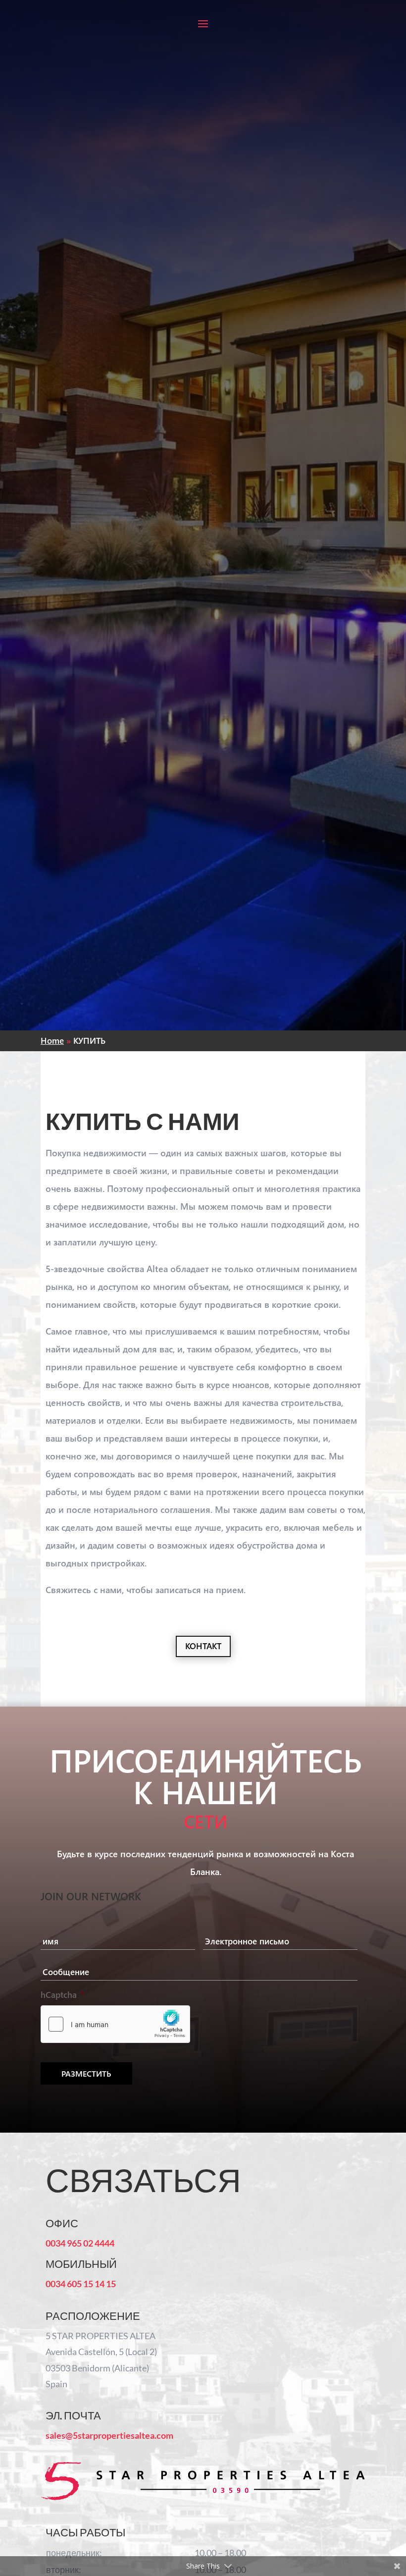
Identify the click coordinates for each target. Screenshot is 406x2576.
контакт (203, 1646)
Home (52, 1041)
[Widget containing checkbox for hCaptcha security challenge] (115, 2024)
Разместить (86, 2073)
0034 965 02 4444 (80, 2243)
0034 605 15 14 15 (81, 2284)
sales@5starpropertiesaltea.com (109, 2435)
